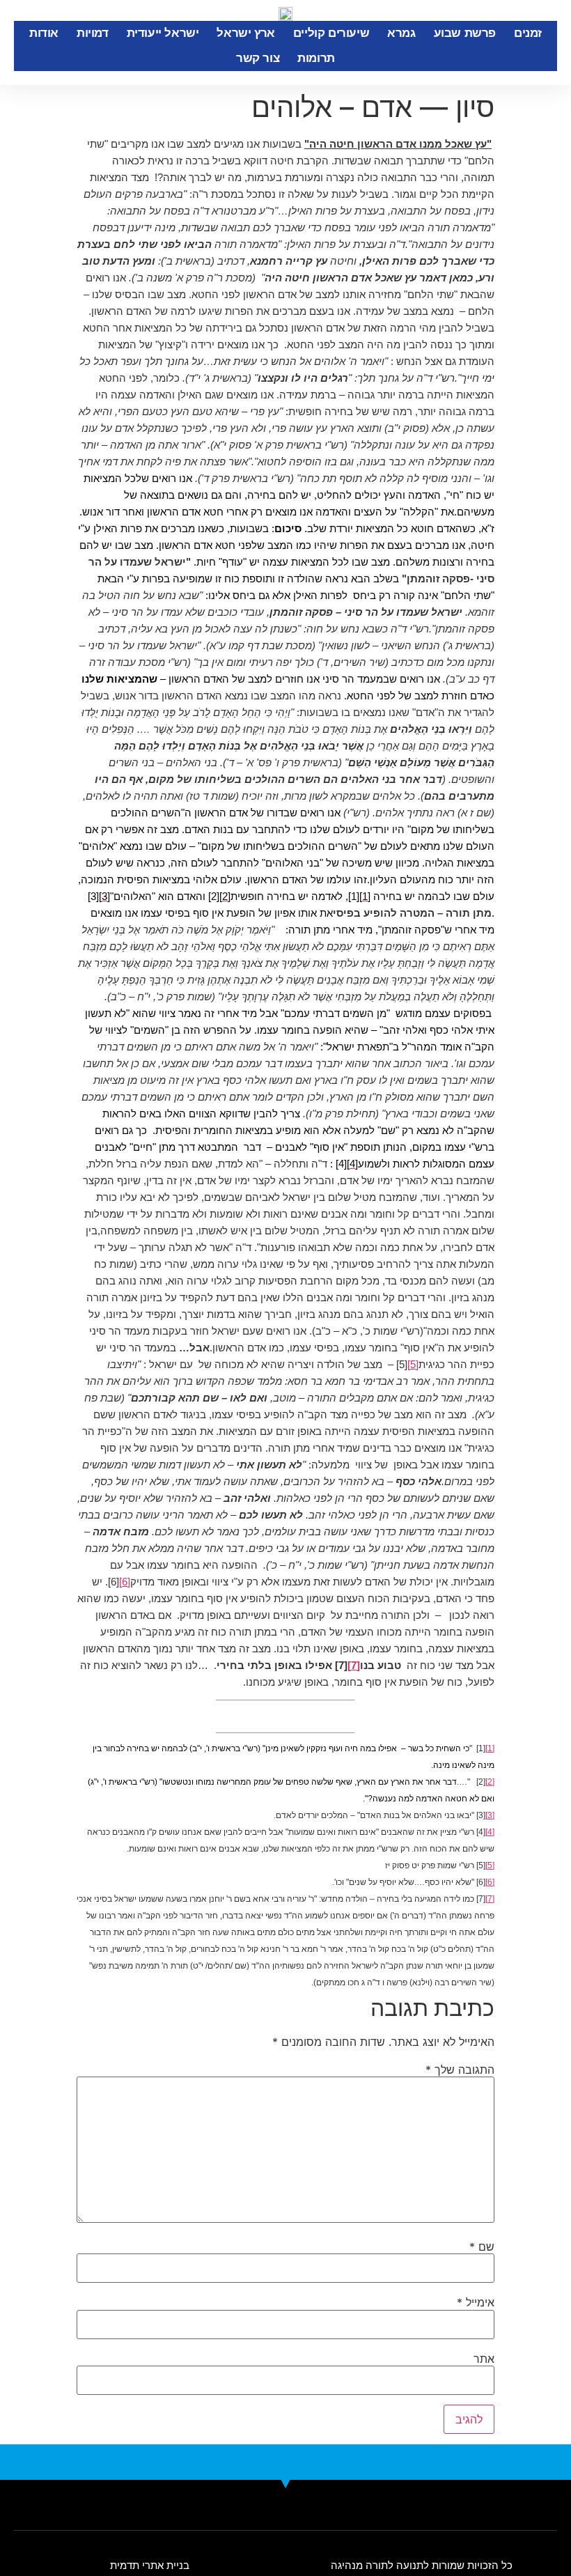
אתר (484, 2359)
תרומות (316, 58)
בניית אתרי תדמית (150, 2565)
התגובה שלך (460, 2070)
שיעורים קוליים (331, 33)
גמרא (401, 33)
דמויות (93, 33)
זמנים (528, 33)
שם (482, 2247)
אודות (44, 33)
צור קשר (258, 58)
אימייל (476, 2302)
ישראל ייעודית (163, 33)
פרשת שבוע (465, 33)
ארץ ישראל (245, 33)
